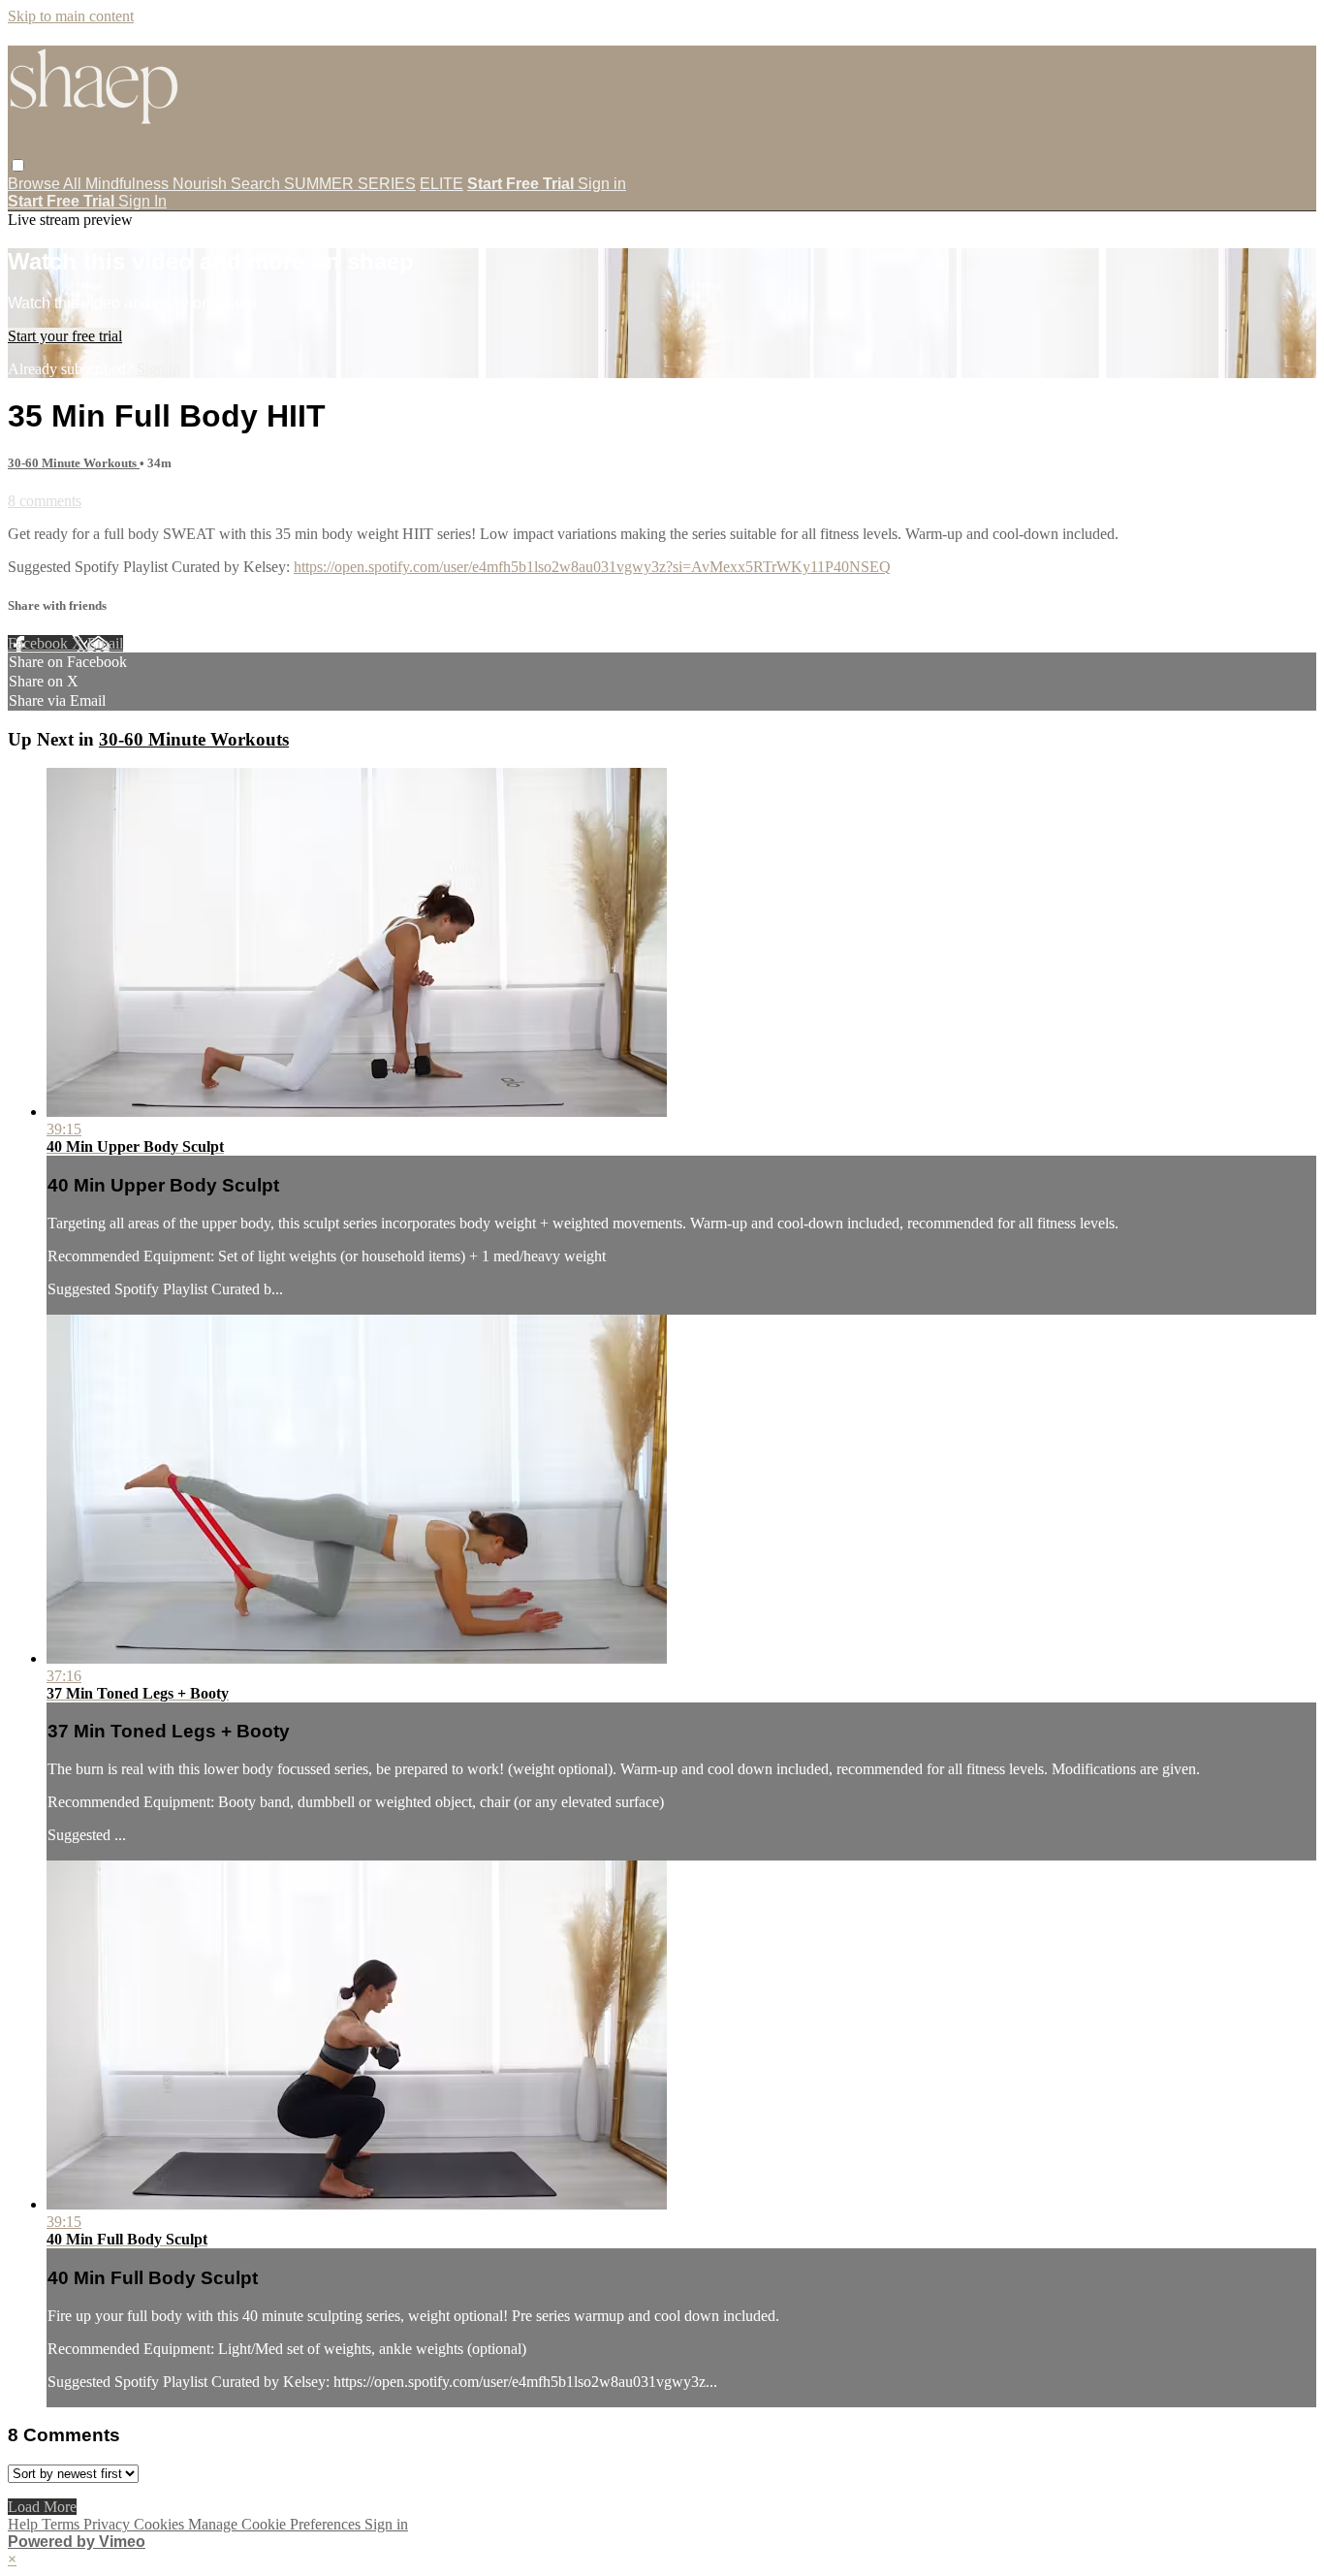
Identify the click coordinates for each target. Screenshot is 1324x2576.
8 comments (45, 501)
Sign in (602, 184)
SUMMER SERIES (350, 184)
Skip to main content (71, 16)
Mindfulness (129, 184)
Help (25, 2524)
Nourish (202, 184)
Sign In (142, 201)
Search (257, 184)
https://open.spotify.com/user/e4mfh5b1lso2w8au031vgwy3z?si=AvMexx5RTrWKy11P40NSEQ (592, 567)
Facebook (40, 643)
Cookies (161, 2524)
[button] (18, 165)
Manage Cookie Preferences (276, 2524)
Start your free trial (65, 336)
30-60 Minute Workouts (74, 463)
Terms (63, 2524)
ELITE (441, 184)
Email (105, 643)
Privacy (109, 2524)
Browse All (47, 184)
